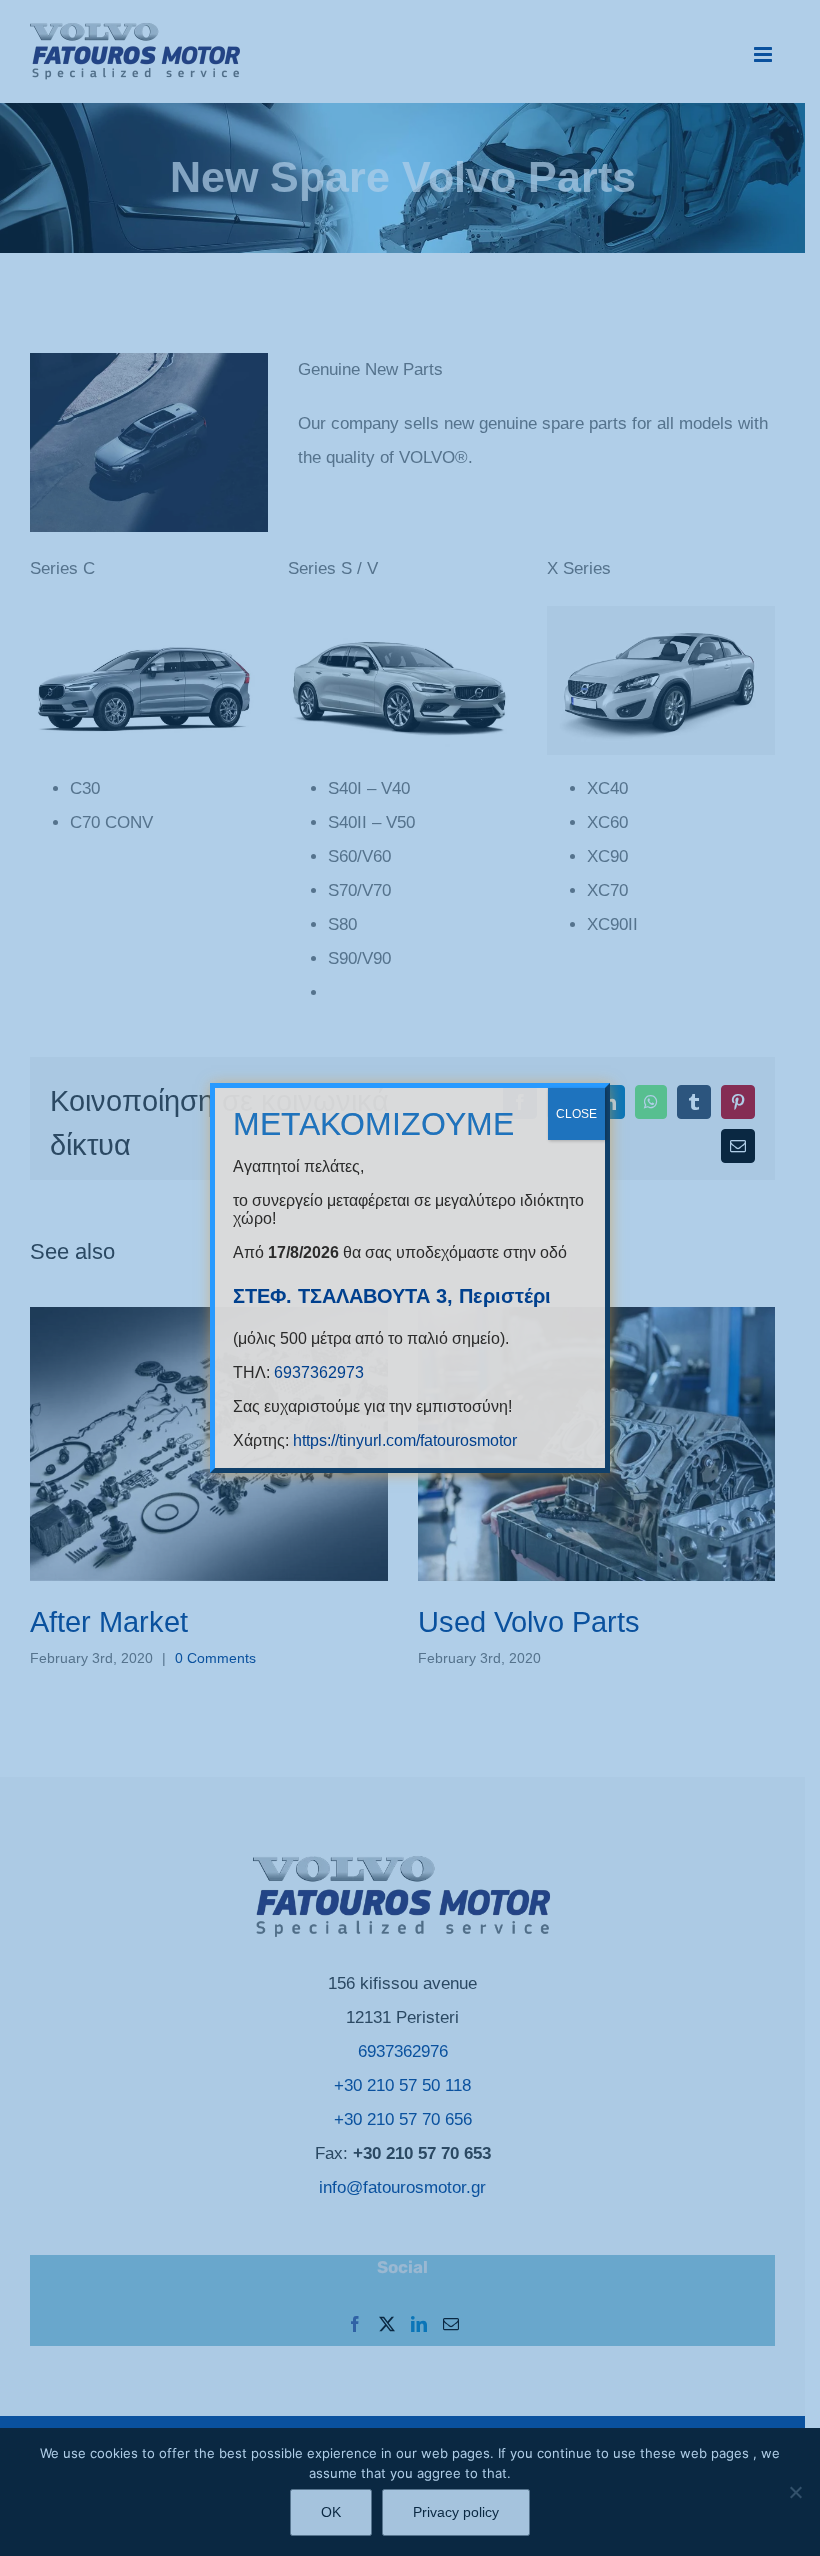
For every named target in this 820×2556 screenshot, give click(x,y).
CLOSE (576, 1114)
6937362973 (319, 1372)
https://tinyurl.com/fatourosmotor (405, 1440)
